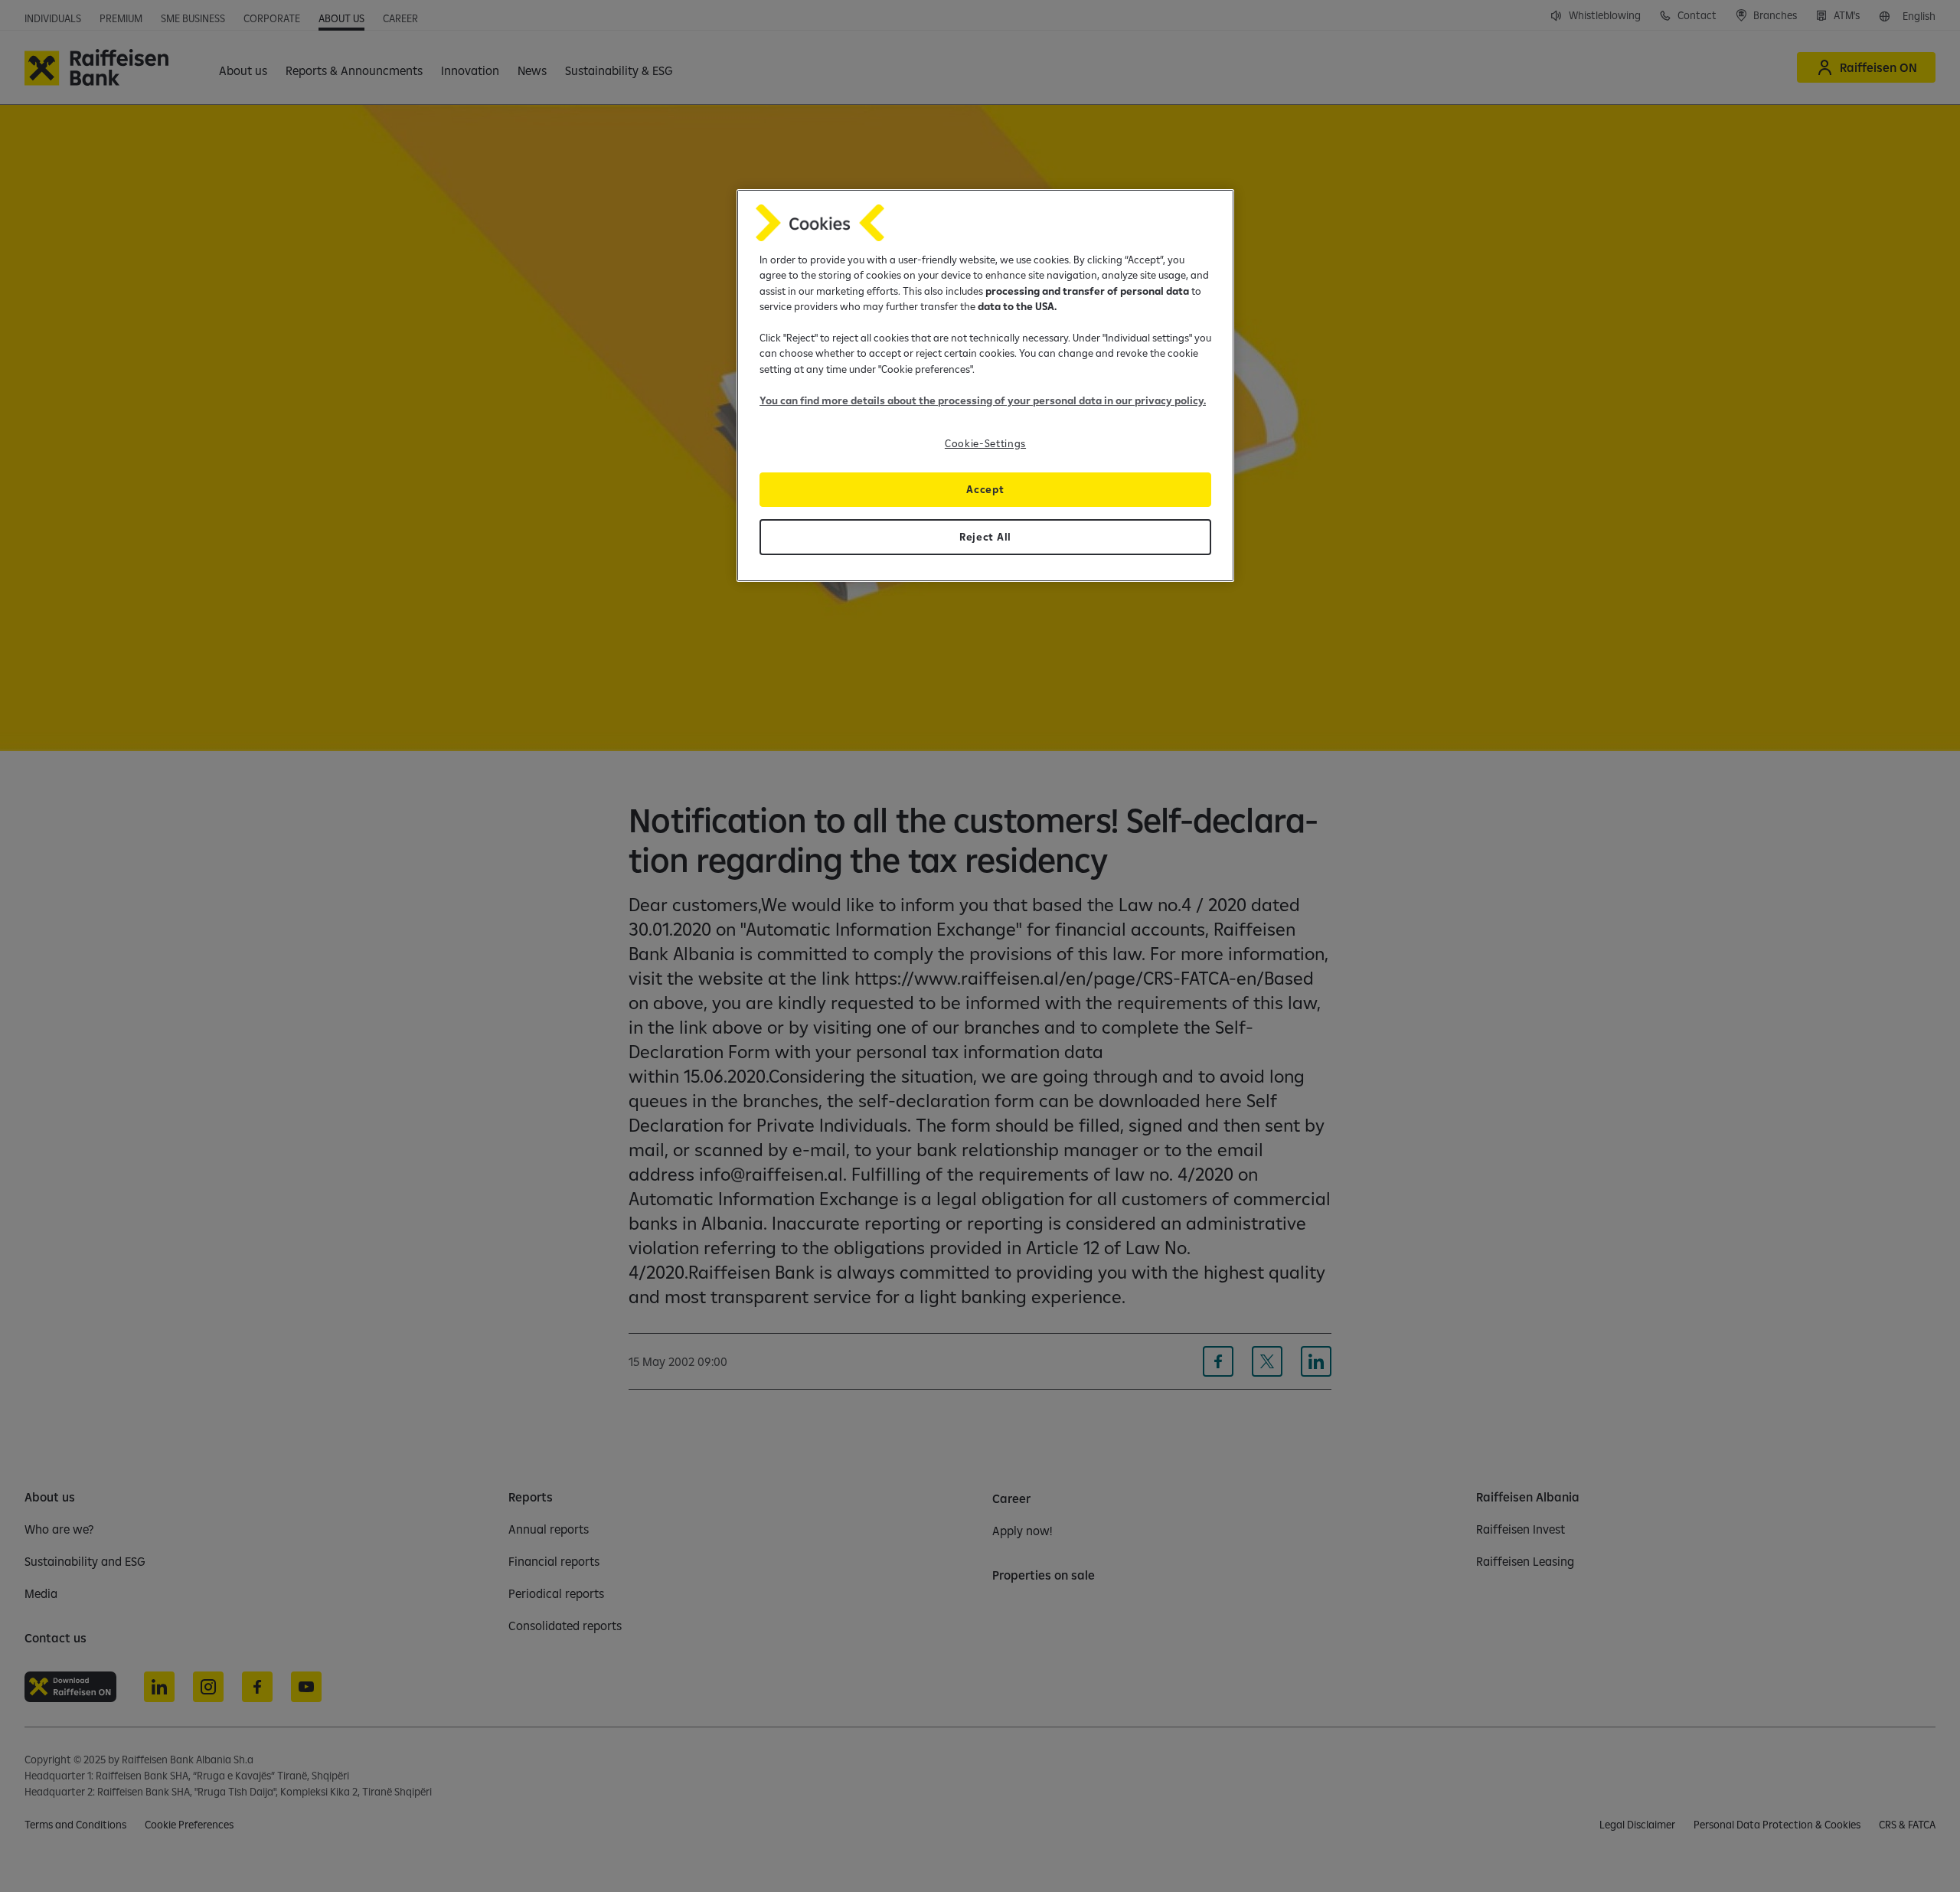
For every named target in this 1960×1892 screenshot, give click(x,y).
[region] (985, 386)
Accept (985, 489)
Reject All (985, 537)
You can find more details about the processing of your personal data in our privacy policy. (983, 400)
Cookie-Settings (985, 443)
